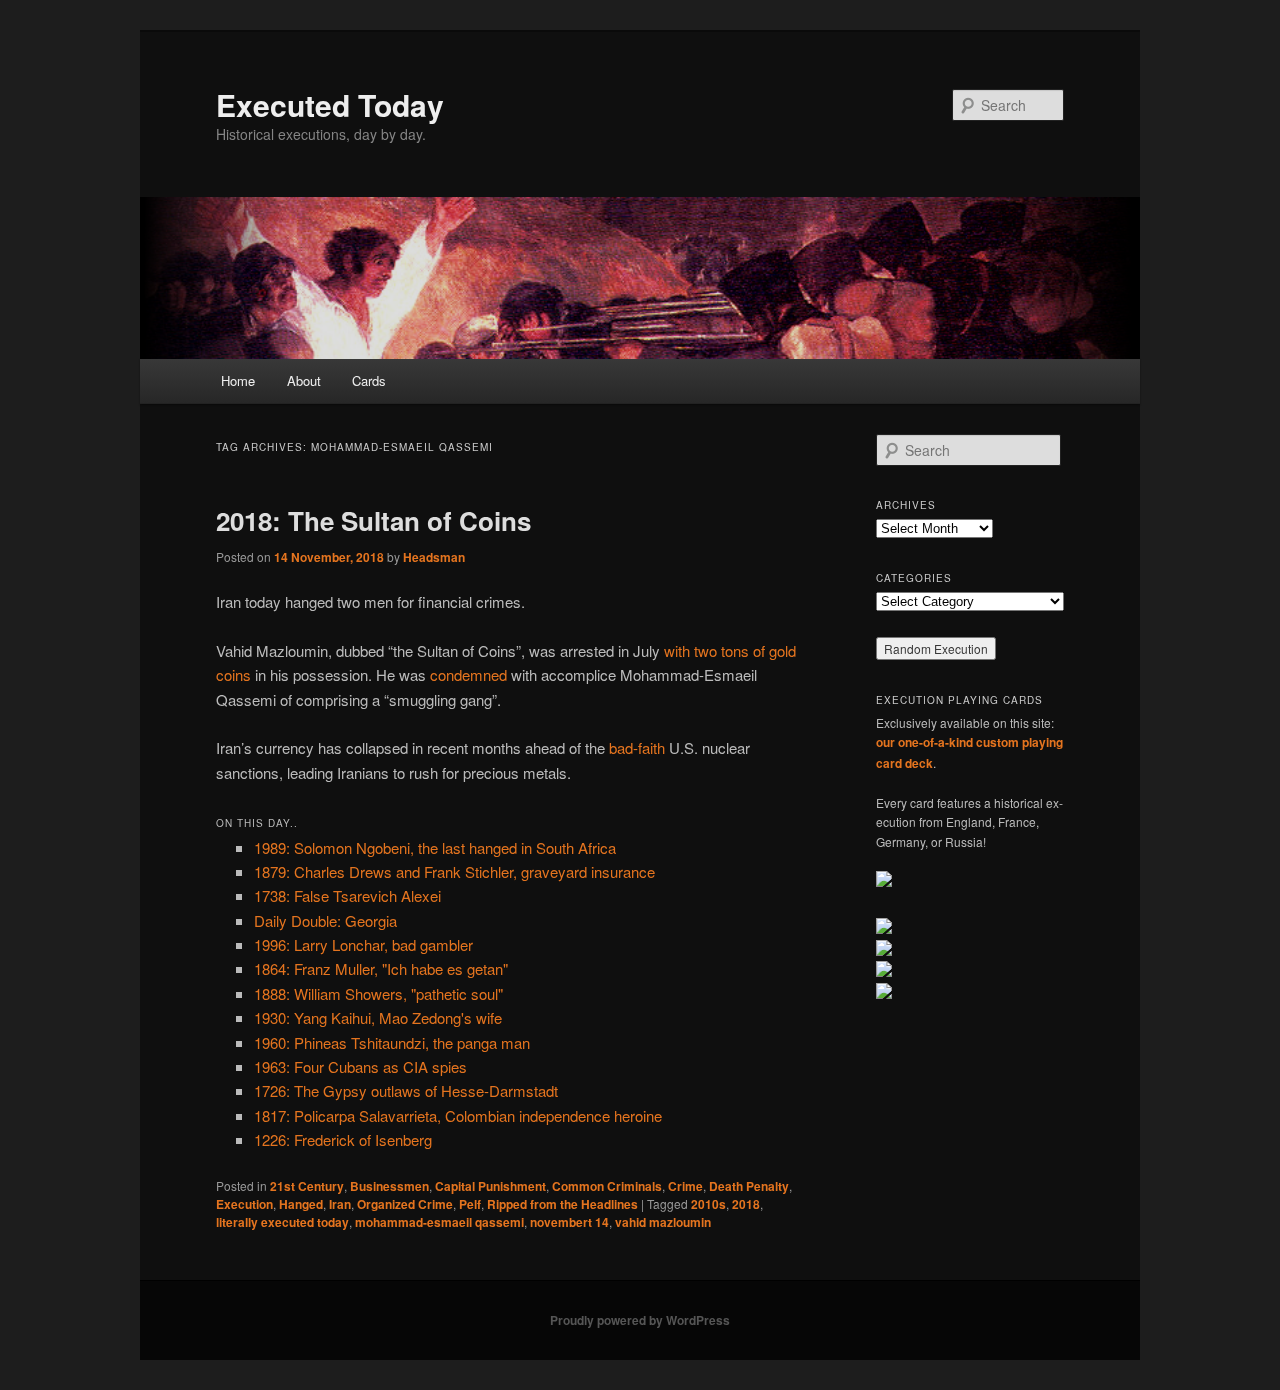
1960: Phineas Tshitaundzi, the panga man (392, 1042)
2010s (708, 1204)
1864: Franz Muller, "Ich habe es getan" (381, 968)
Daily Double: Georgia (325, 920)
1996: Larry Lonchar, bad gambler (363, 944)
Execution (244, 1204)
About (304, 380)
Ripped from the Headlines (562, 1204)
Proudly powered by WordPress (640, 1320)
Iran (340, 1204)
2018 (746, 1204)
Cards (369, 380)
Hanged (301, 1204)
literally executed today (282, 1222)
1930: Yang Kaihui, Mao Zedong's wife (378, 1017)
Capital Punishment (490, 1186)
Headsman (434, 557)
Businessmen (389, 1186)
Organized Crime (405, 1204)
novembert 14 (569, 1222)
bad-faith (637, 747)
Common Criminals (607, 1186)
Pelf (470, 1204)
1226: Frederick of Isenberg (343, 1139)
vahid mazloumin (663, 1222)
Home (238, 380)
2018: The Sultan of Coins (373, 520)
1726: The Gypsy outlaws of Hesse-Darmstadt (406, 1090)
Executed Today (330, 104)
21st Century (307, 1186)
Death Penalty (749, 1186)
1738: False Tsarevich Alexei (347, 895)
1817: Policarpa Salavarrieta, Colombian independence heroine (458, 1115)
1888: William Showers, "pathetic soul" (378, 993)
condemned (468, 674)
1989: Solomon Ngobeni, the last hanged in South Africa (435, 847)
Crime (685, 1186)
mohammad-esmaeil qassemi (439, 1222)
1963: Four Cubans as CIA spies (360, 1066)
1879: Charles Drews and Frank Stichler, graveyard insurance (454, 871)
